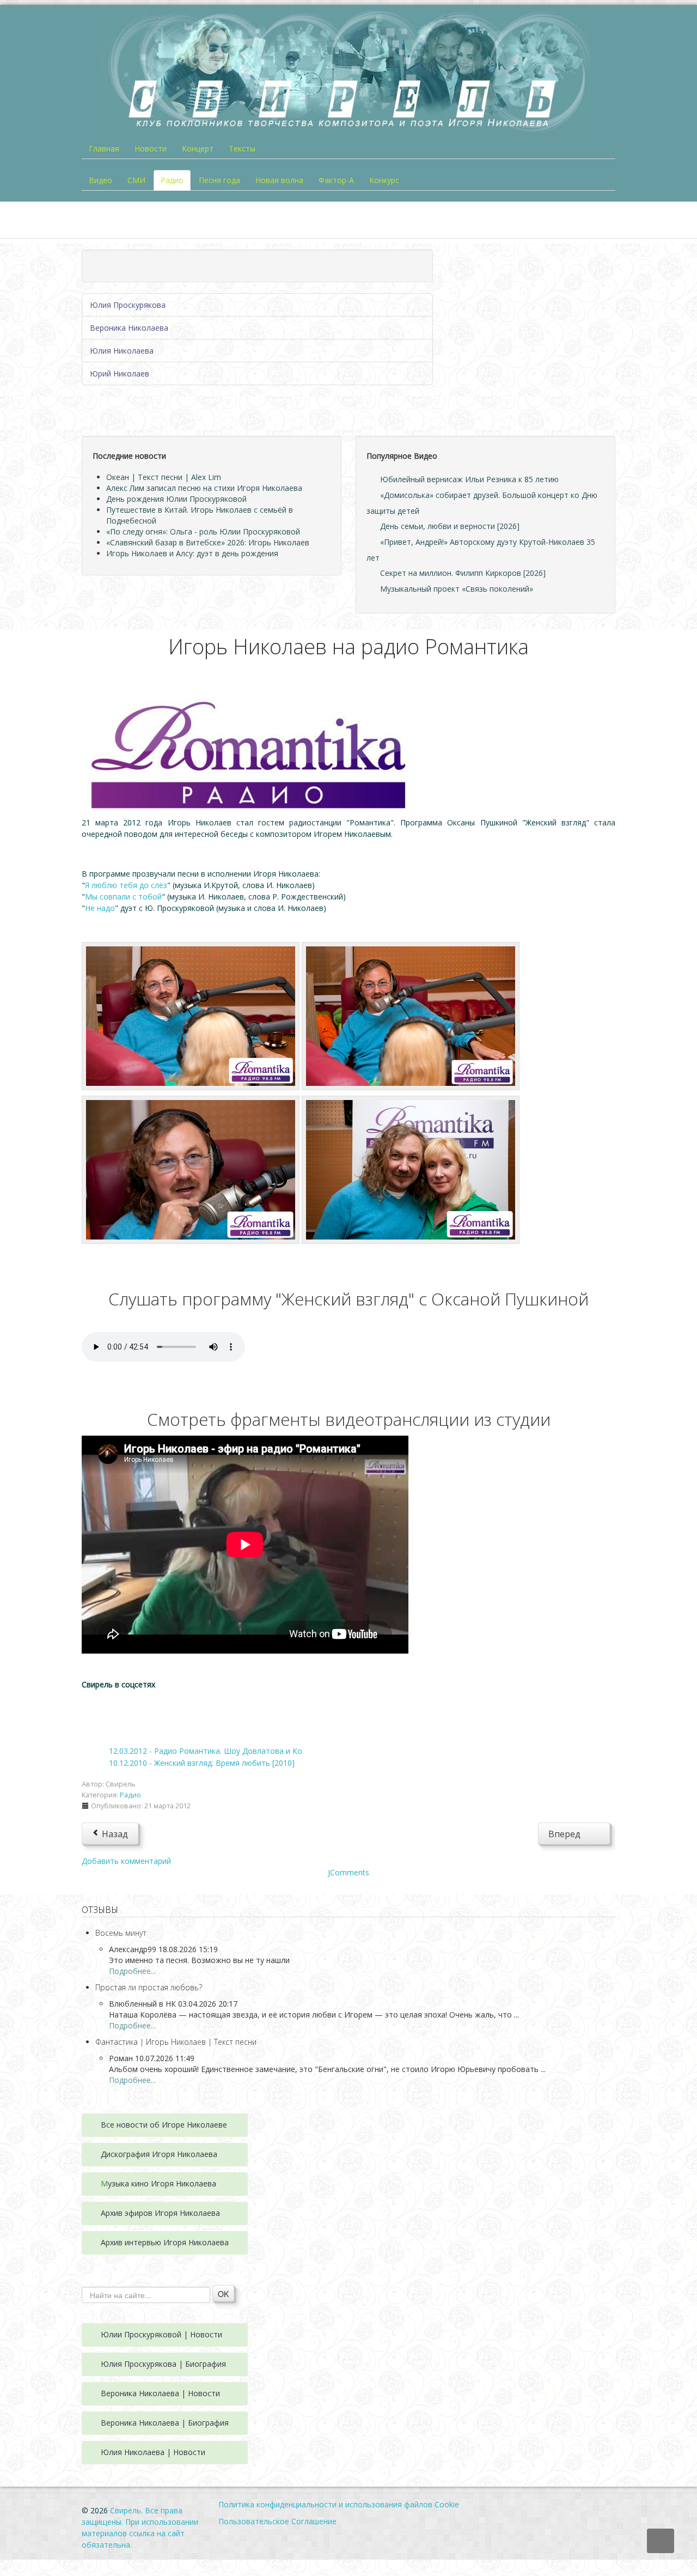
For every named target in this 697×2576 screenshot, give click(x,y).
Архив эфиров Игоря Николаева (160, 2213)
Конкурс (384, 180)
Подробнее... (132, 1971)
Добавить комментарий (126, 1861)
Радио (172, 180)
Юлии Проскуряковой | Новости (161, 2334)
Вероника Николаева (129, 328)
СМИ (136, 180)
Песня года (219, 180)
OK (223, 2294)
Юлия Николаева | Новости (153, 2452)
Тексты (242, 148)
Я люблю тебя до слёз (126, 885)
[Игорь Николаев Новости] (191, 1015)
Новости (151, 148)
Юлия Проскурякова (128, 305)
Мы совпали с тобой (123, 897)
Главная (104, 148)
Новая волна (279, 180)
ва (213, 2154)
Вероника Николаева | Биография (165, 2423)
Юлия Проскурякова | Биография (163, 2364)
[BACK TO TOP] (661, 2541)
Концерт (198, 148)
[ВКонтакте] (100, 1708)
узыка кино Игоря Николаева (162, 2183)
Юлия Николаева (122, 351)
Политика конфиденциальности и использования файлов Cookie (339, 2504)
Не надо (100, 908)
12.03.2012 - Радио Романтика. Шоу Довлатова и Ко (206, 1751)
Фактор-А (336, 180)
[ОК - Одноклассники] (133, 1708)
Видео (100, 180)
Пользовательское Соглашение (277, 2521)
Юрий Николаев (120, 373)
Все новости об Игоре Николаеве (164, 2125)
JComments (348, 1872)
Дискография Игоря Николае (155, 2154)
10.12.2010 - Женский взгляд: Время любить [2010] (202, 1763)
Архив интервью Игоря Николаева (165, 2242)
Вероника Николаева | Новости (160, 2393)
